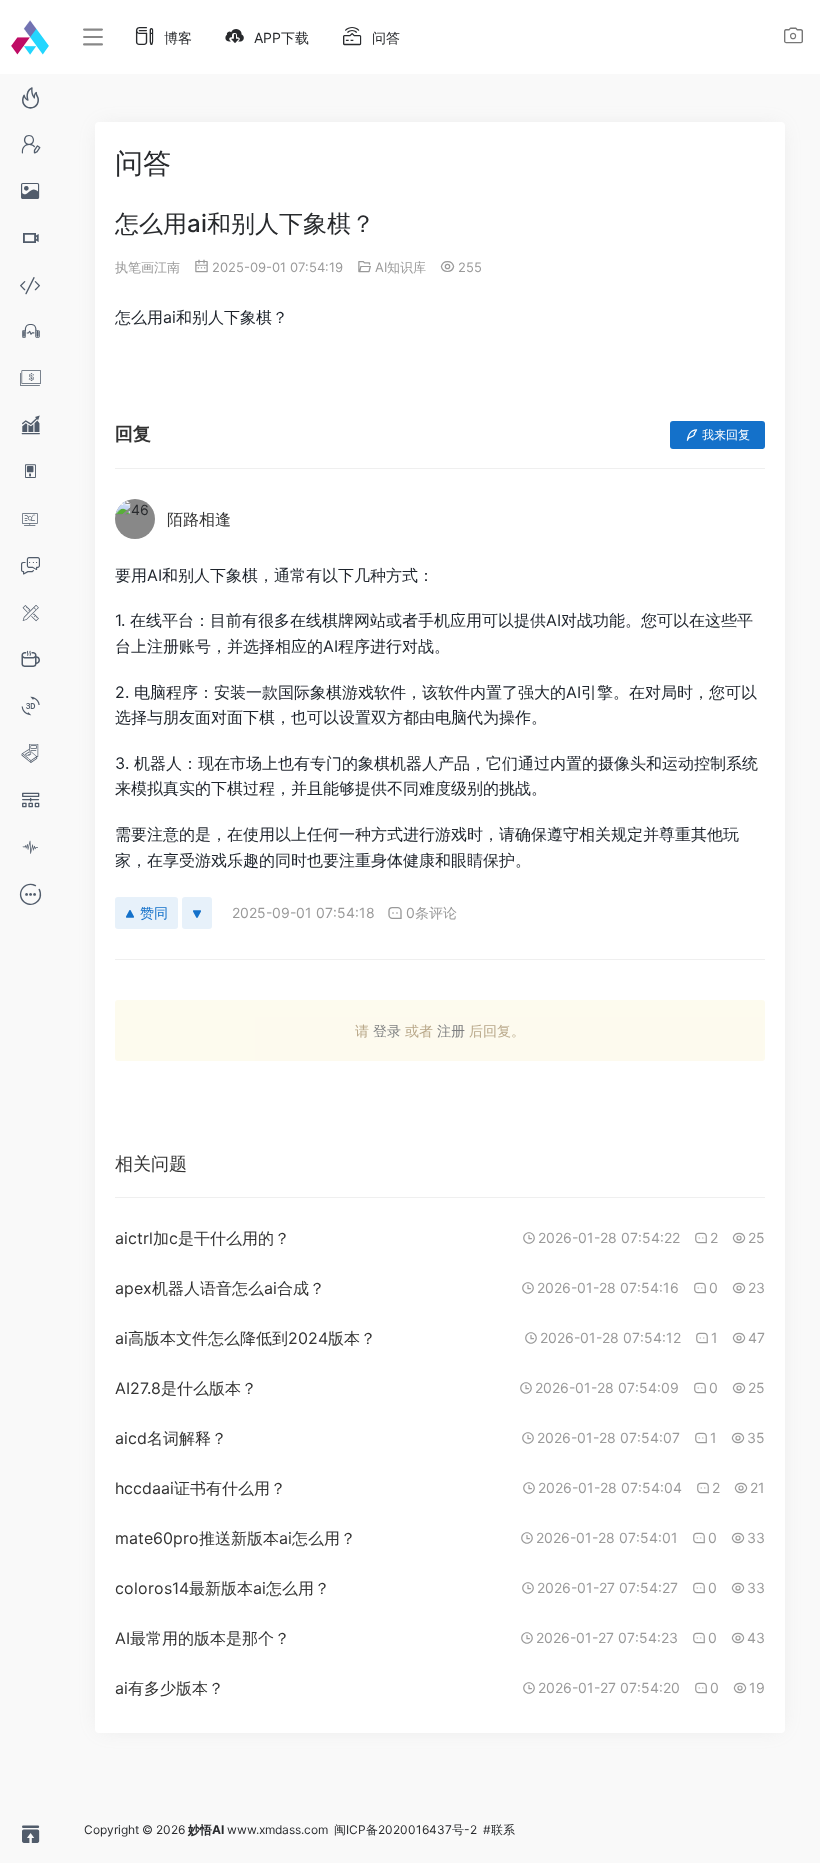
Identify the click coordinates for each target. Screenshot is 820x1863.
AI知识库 (400, 267)
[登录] (793, 38)
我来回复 (726, 434)
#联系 (499, 1829)
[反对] (197, 913)
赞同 (154, 912)
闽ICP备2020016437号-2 (405, 1829)
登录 (387, 1030)
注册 (451, 1030)
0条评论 (431, 912)
